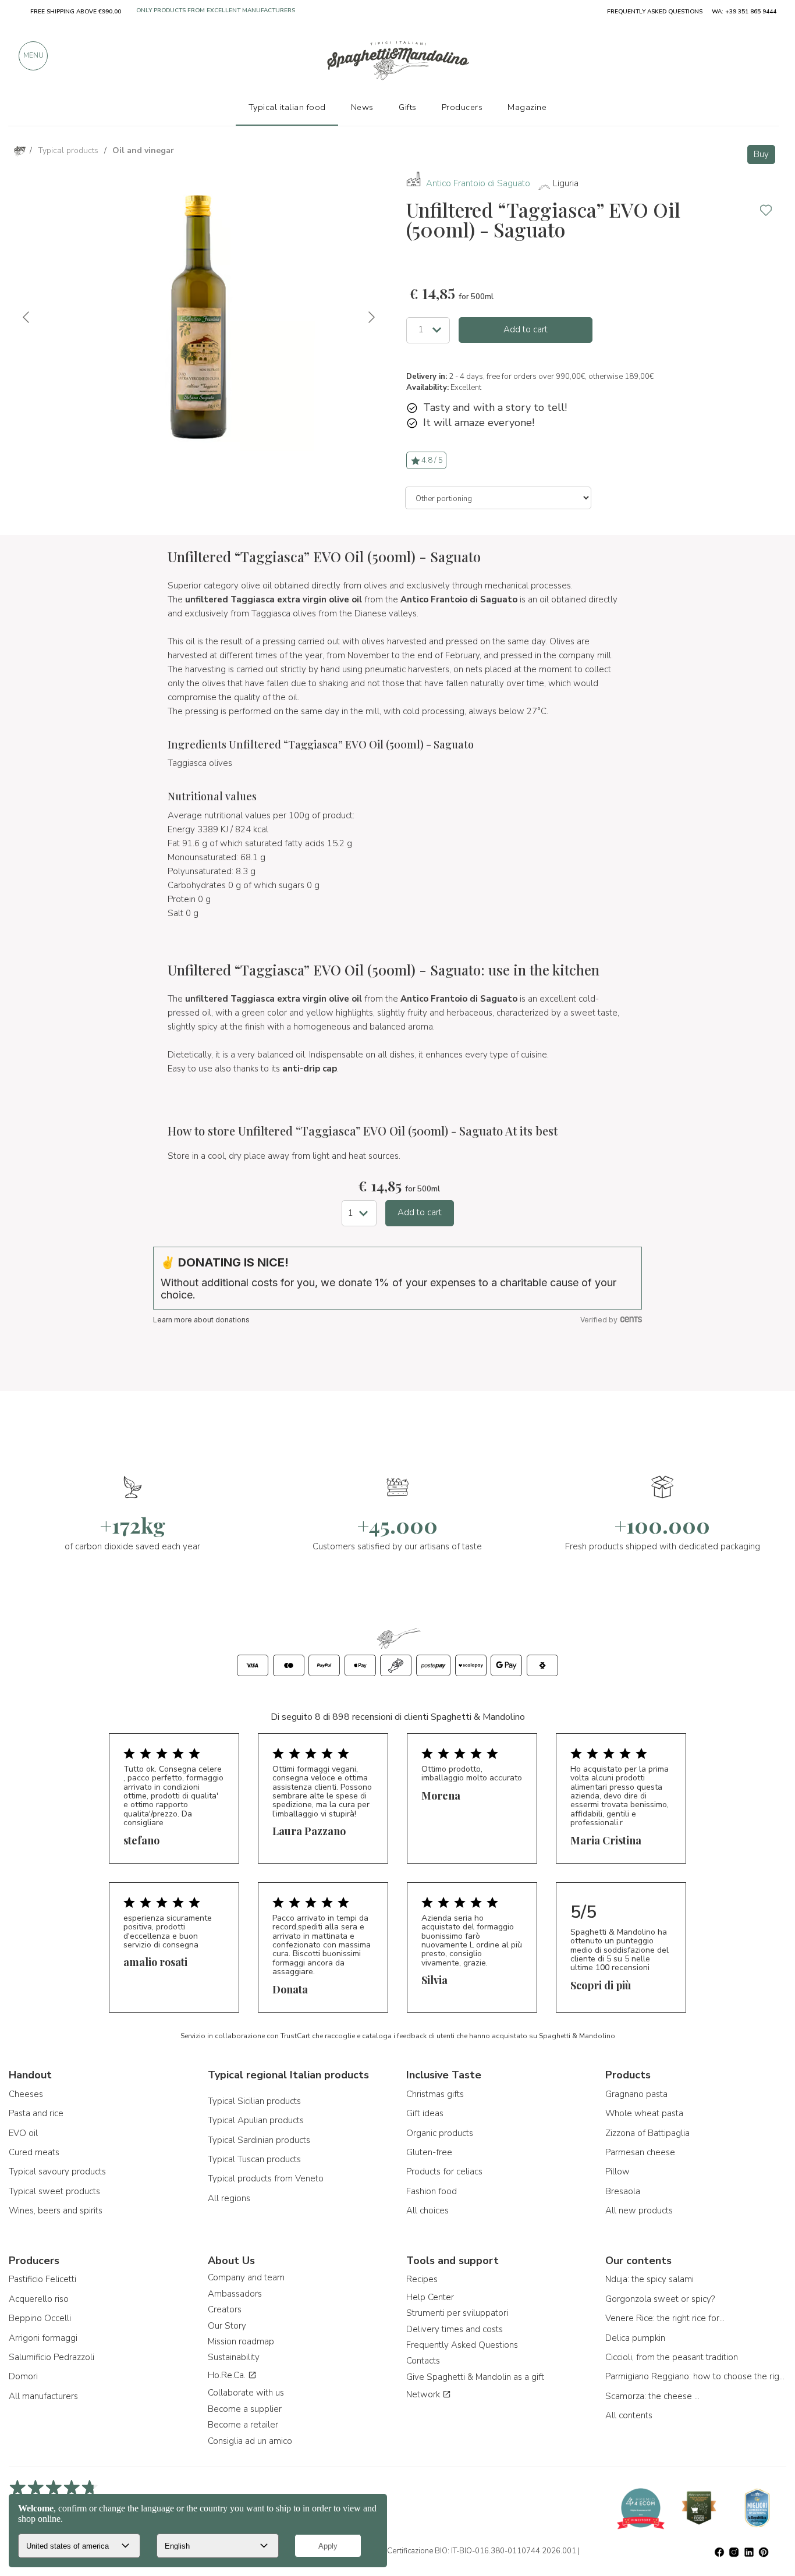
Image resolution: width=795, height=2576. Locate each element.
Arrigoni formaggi (43, 2338)
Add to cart (526, 329)
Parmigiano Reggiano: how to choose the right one (696, 2376)
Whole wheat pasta (644, 2113)
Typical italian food (287, 107)
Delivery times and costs (455, 2329)
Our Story (227, 2326)
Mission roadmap (241, 2341)
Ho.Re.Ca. (228, 2375)
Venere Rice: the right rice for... (665, 2318)
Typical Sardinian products (259, 2140)
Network (424, 2394)
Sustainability (234, 2357)
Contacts (423, 2361)
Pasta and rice (36, 2113)
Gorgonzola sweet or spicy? (660, 2299)
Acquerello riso (39, 2299)
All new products (639, 2210)
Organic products (440, 2133)
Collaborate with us (246, 2393)
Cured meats (34, 2152)
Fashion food (432, 2191)
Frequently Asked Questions (462, 2345)
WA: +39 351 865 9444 (744, 12)
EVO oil (23, 2133)
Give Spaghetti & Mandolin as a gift (475, 2377)
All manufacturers (43, 2396)
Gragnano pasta (636, 2094)
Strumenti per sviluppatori (457, 2313)
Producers (462, 107)
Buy (761, 154)
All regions (229, 2198)
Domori (23, 2376)
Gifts (408, 107)
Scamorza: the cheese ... (652, 2396)
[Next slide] (371, 317)
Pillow (617, 2171)
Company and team (246, 2277)
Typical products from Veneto (266, 2178)
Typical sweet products (54, 2191)
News (362, 107)
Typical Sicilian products (254, 2101)
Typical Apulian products (256, 2120)
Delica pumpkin (635, 2338)
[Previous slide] (27, 317)
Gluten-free (429, 2152)
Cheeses (26, 2094)
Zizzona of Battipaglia (647, 2133)
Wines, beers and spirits (56, 2210)
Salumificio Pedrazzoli (52, 2357)
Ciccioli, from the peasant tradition (672, 2357)
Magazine (527, 107)
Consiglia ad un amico (250, 2441)
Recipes (422, 2279)
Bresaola (623, 2191)
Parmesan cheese (640, 2152)
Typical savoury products (57, 2171)
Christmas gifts (435, 2094)
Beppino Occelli (40, 2318)
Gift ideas (425, 2113)
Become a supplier (245, 2409)
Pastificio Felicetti (42, 2279)
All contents (629, 2415)
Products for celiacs (444, 2171)
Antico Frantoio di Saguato (478, 183)
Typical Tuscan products (254, 2159)
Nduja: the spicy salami (650, 2279)
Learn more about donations (201, 1320)
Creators (225, 2309)
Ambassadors (235, 2294)
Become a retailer (243, 2425)
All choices (427, 2210)
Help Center (430, 2297)
